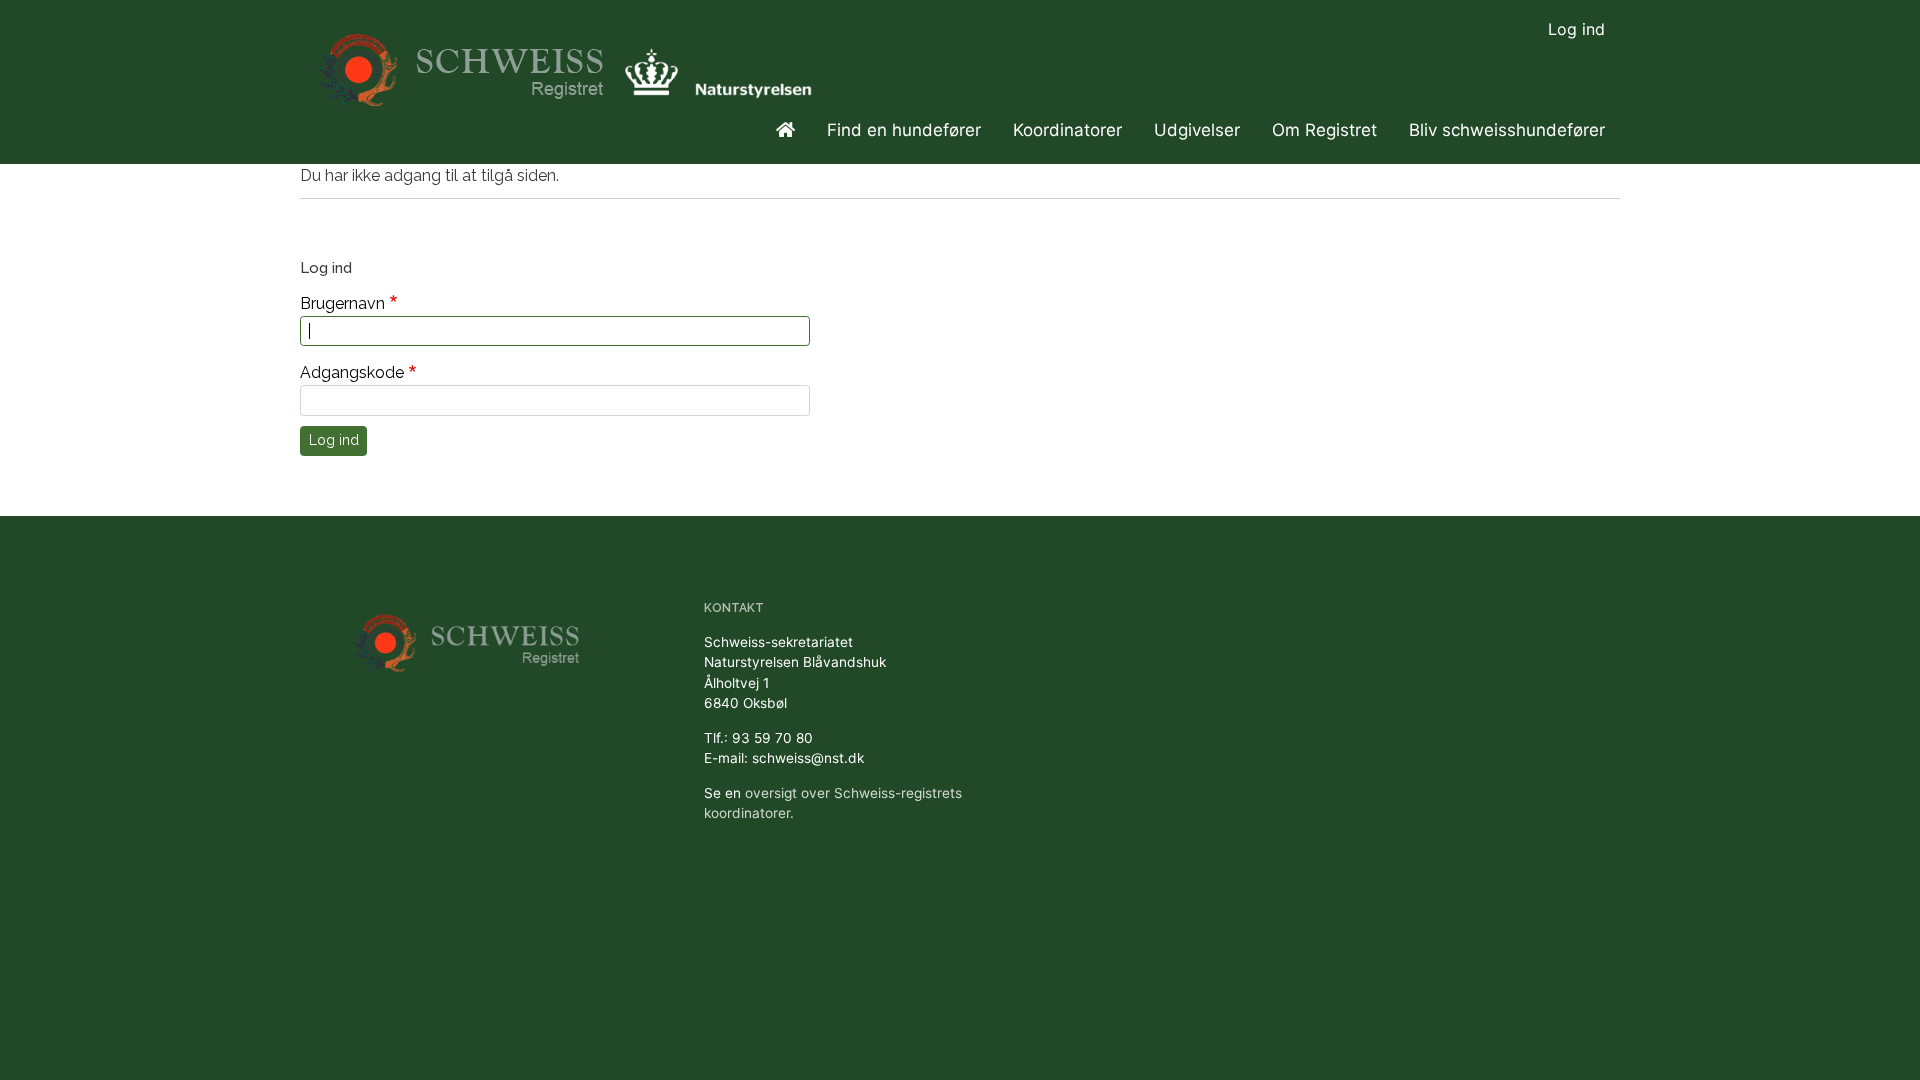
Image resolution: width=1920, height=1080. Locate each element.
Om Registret (1324, 130)
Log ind (1576, 29)
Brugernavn (342, 303)
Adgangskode (352, 372)
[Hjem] (463, 60)
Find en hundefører (904, 130)
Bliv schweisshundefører (1507, 130)
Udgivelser (1197, 130)
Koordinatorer (1067, 130)
